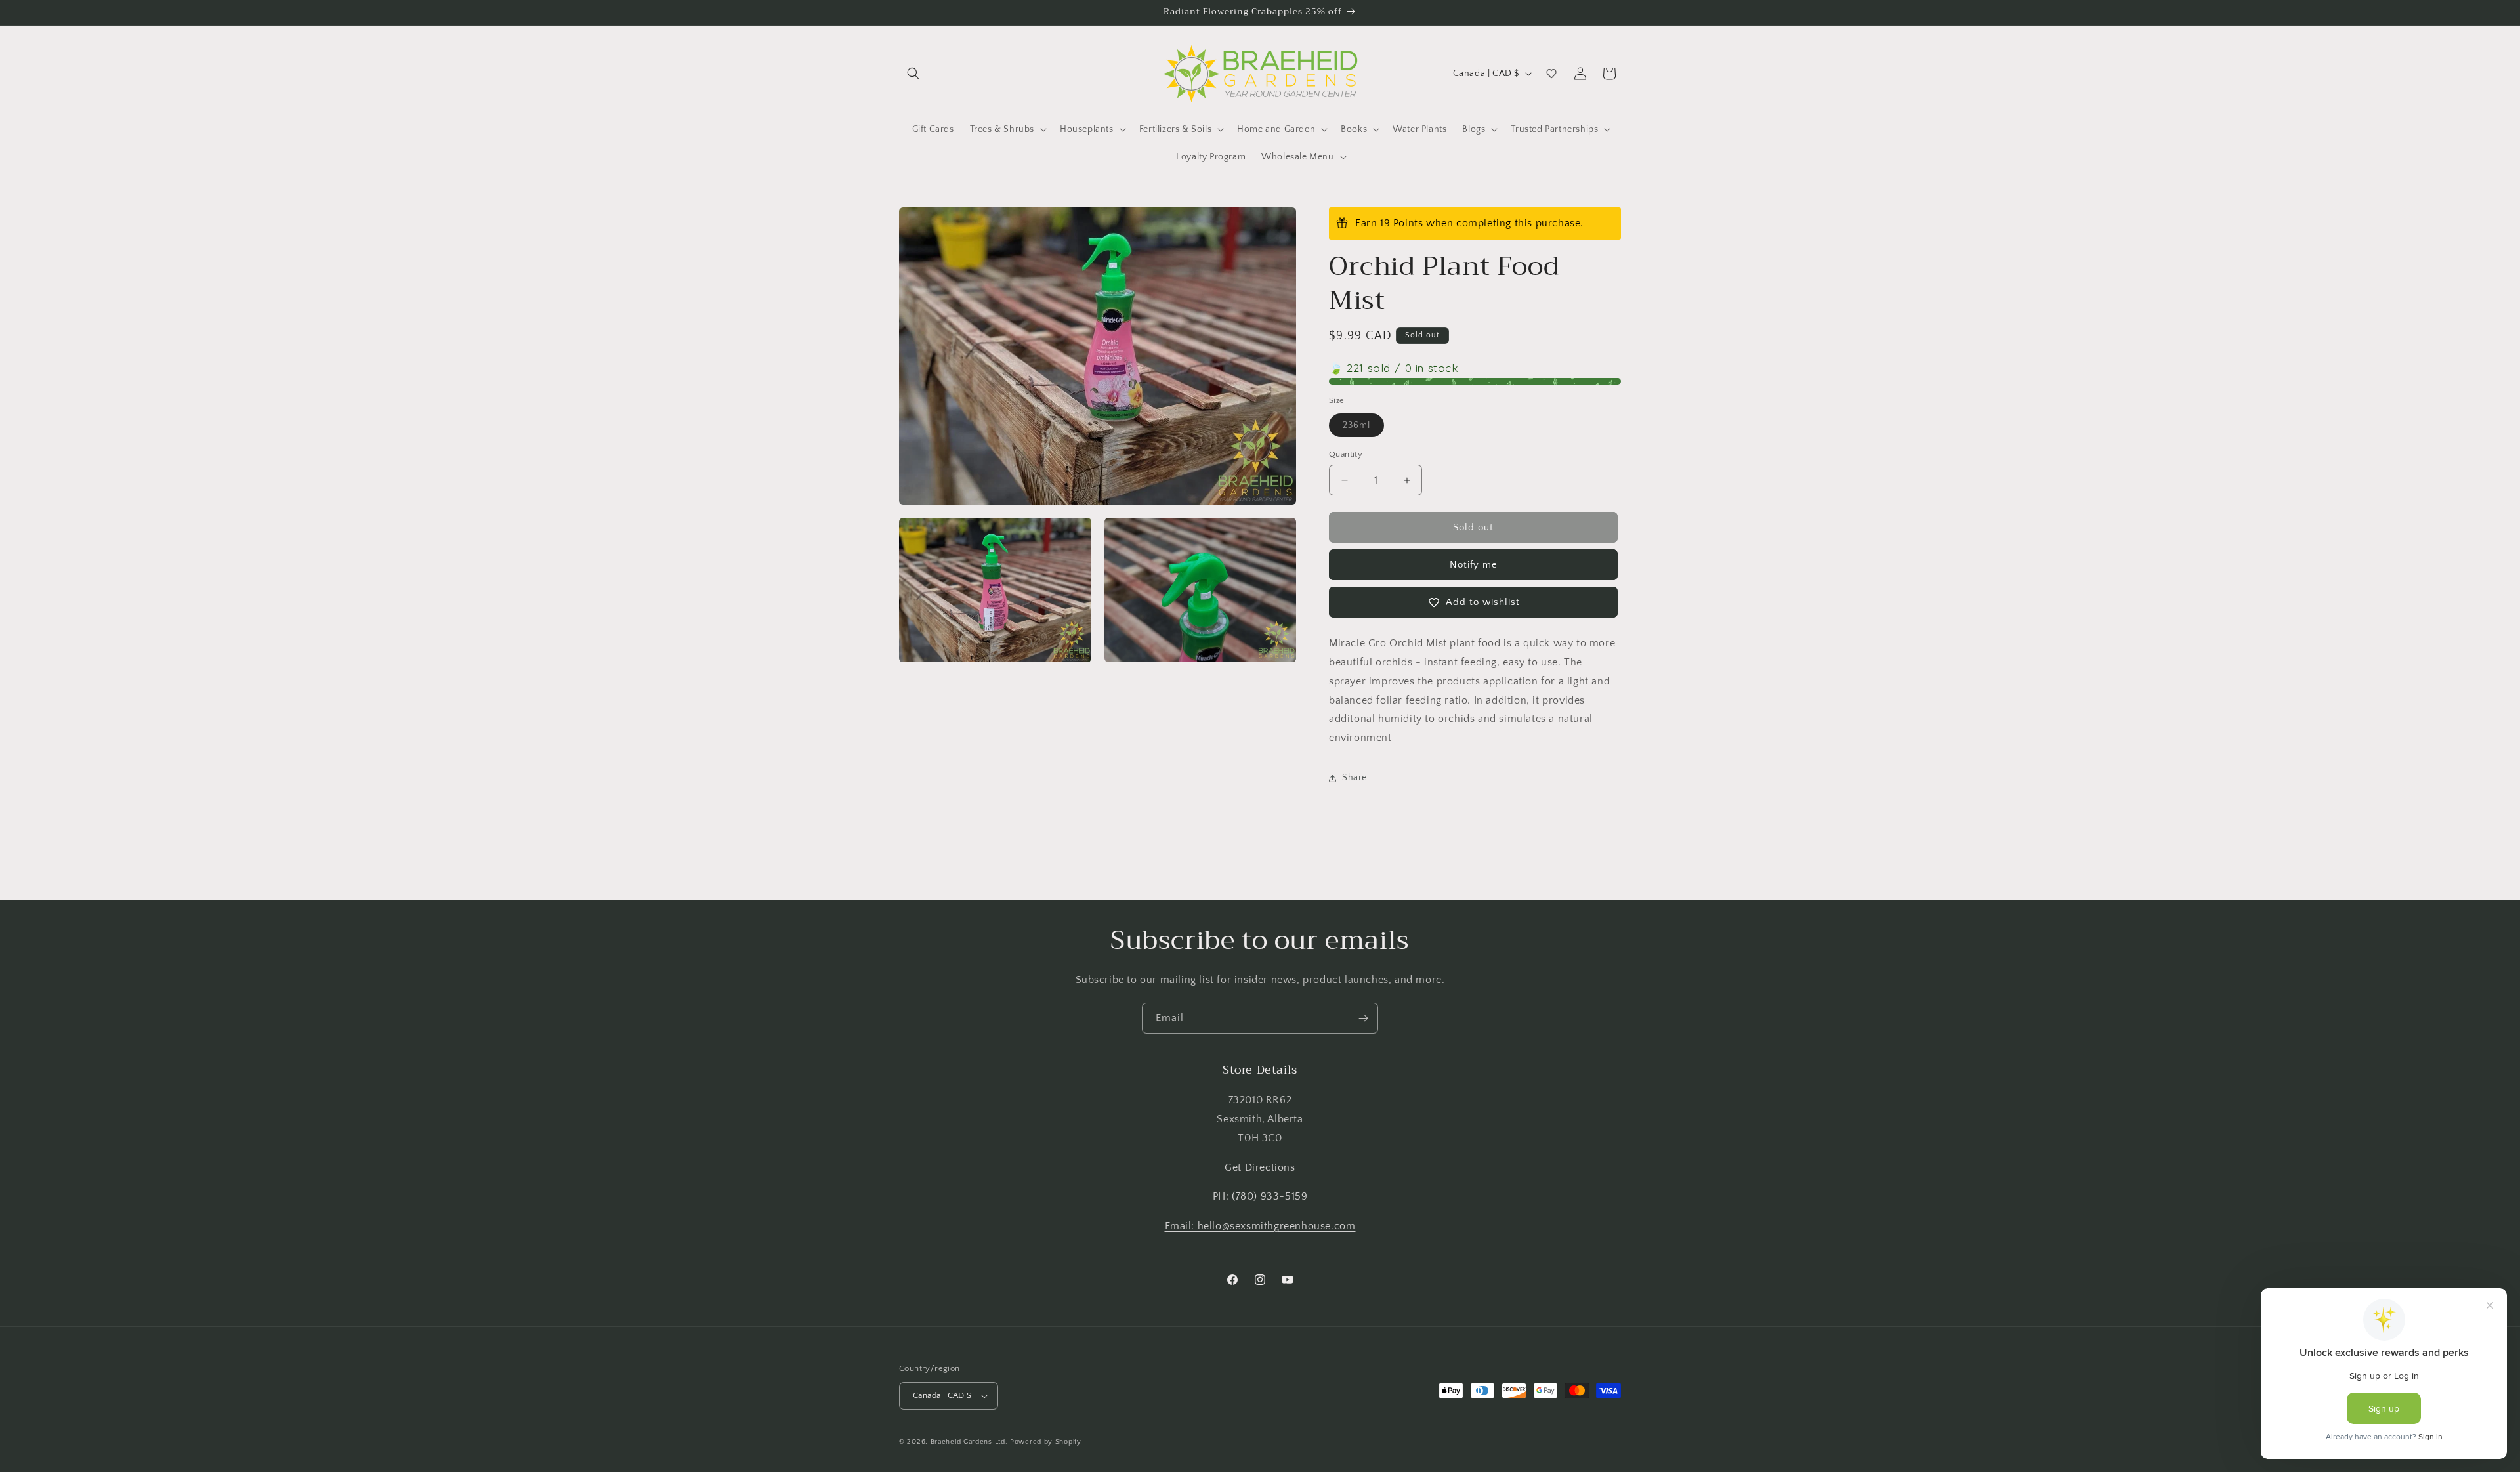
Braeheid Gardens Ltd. (969, 1442)
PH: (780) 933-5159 (1260, 1197)
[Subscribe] (1363, 1018)
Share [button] (1354, 778)
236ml (1363, 428)
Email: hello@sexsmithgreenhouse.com (1260, 1226)
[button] (913, 74)
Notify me (1474, 565)
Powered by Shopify (1046, 1442)
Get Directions (1260, 1167)
